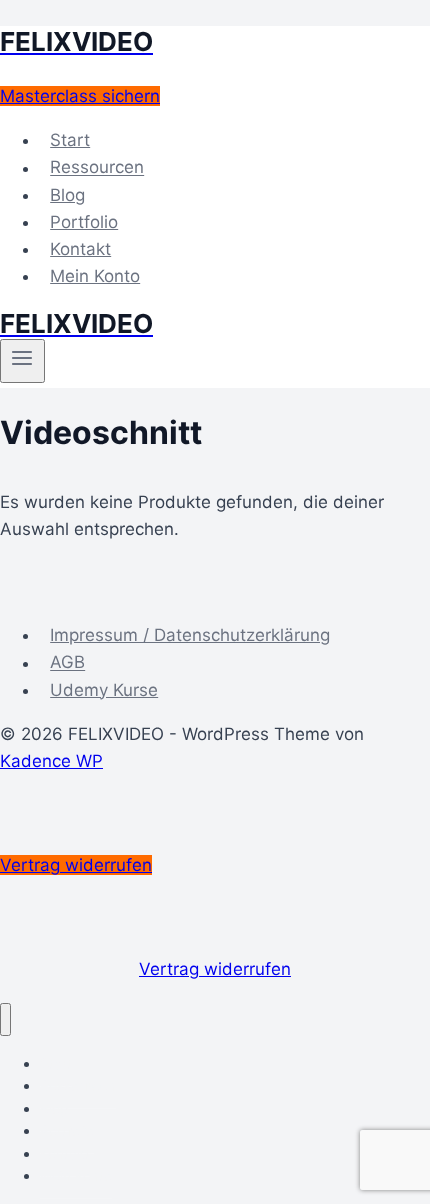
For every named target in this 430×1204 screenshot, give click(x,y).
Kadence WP (51, 761)
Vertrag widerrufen (215, 969)
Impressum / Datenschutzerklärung (190, 635)
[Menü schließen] (5, 1019)
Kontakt (80, 249)
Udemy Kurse (104, 690)
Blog (67, 195)
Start (70, 140)
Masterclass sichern (80, 96)
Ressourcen (97, 168)
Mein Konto (95, 276)
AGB (67, 663)
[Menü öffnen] (22, 361)
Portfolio (84, 222)
